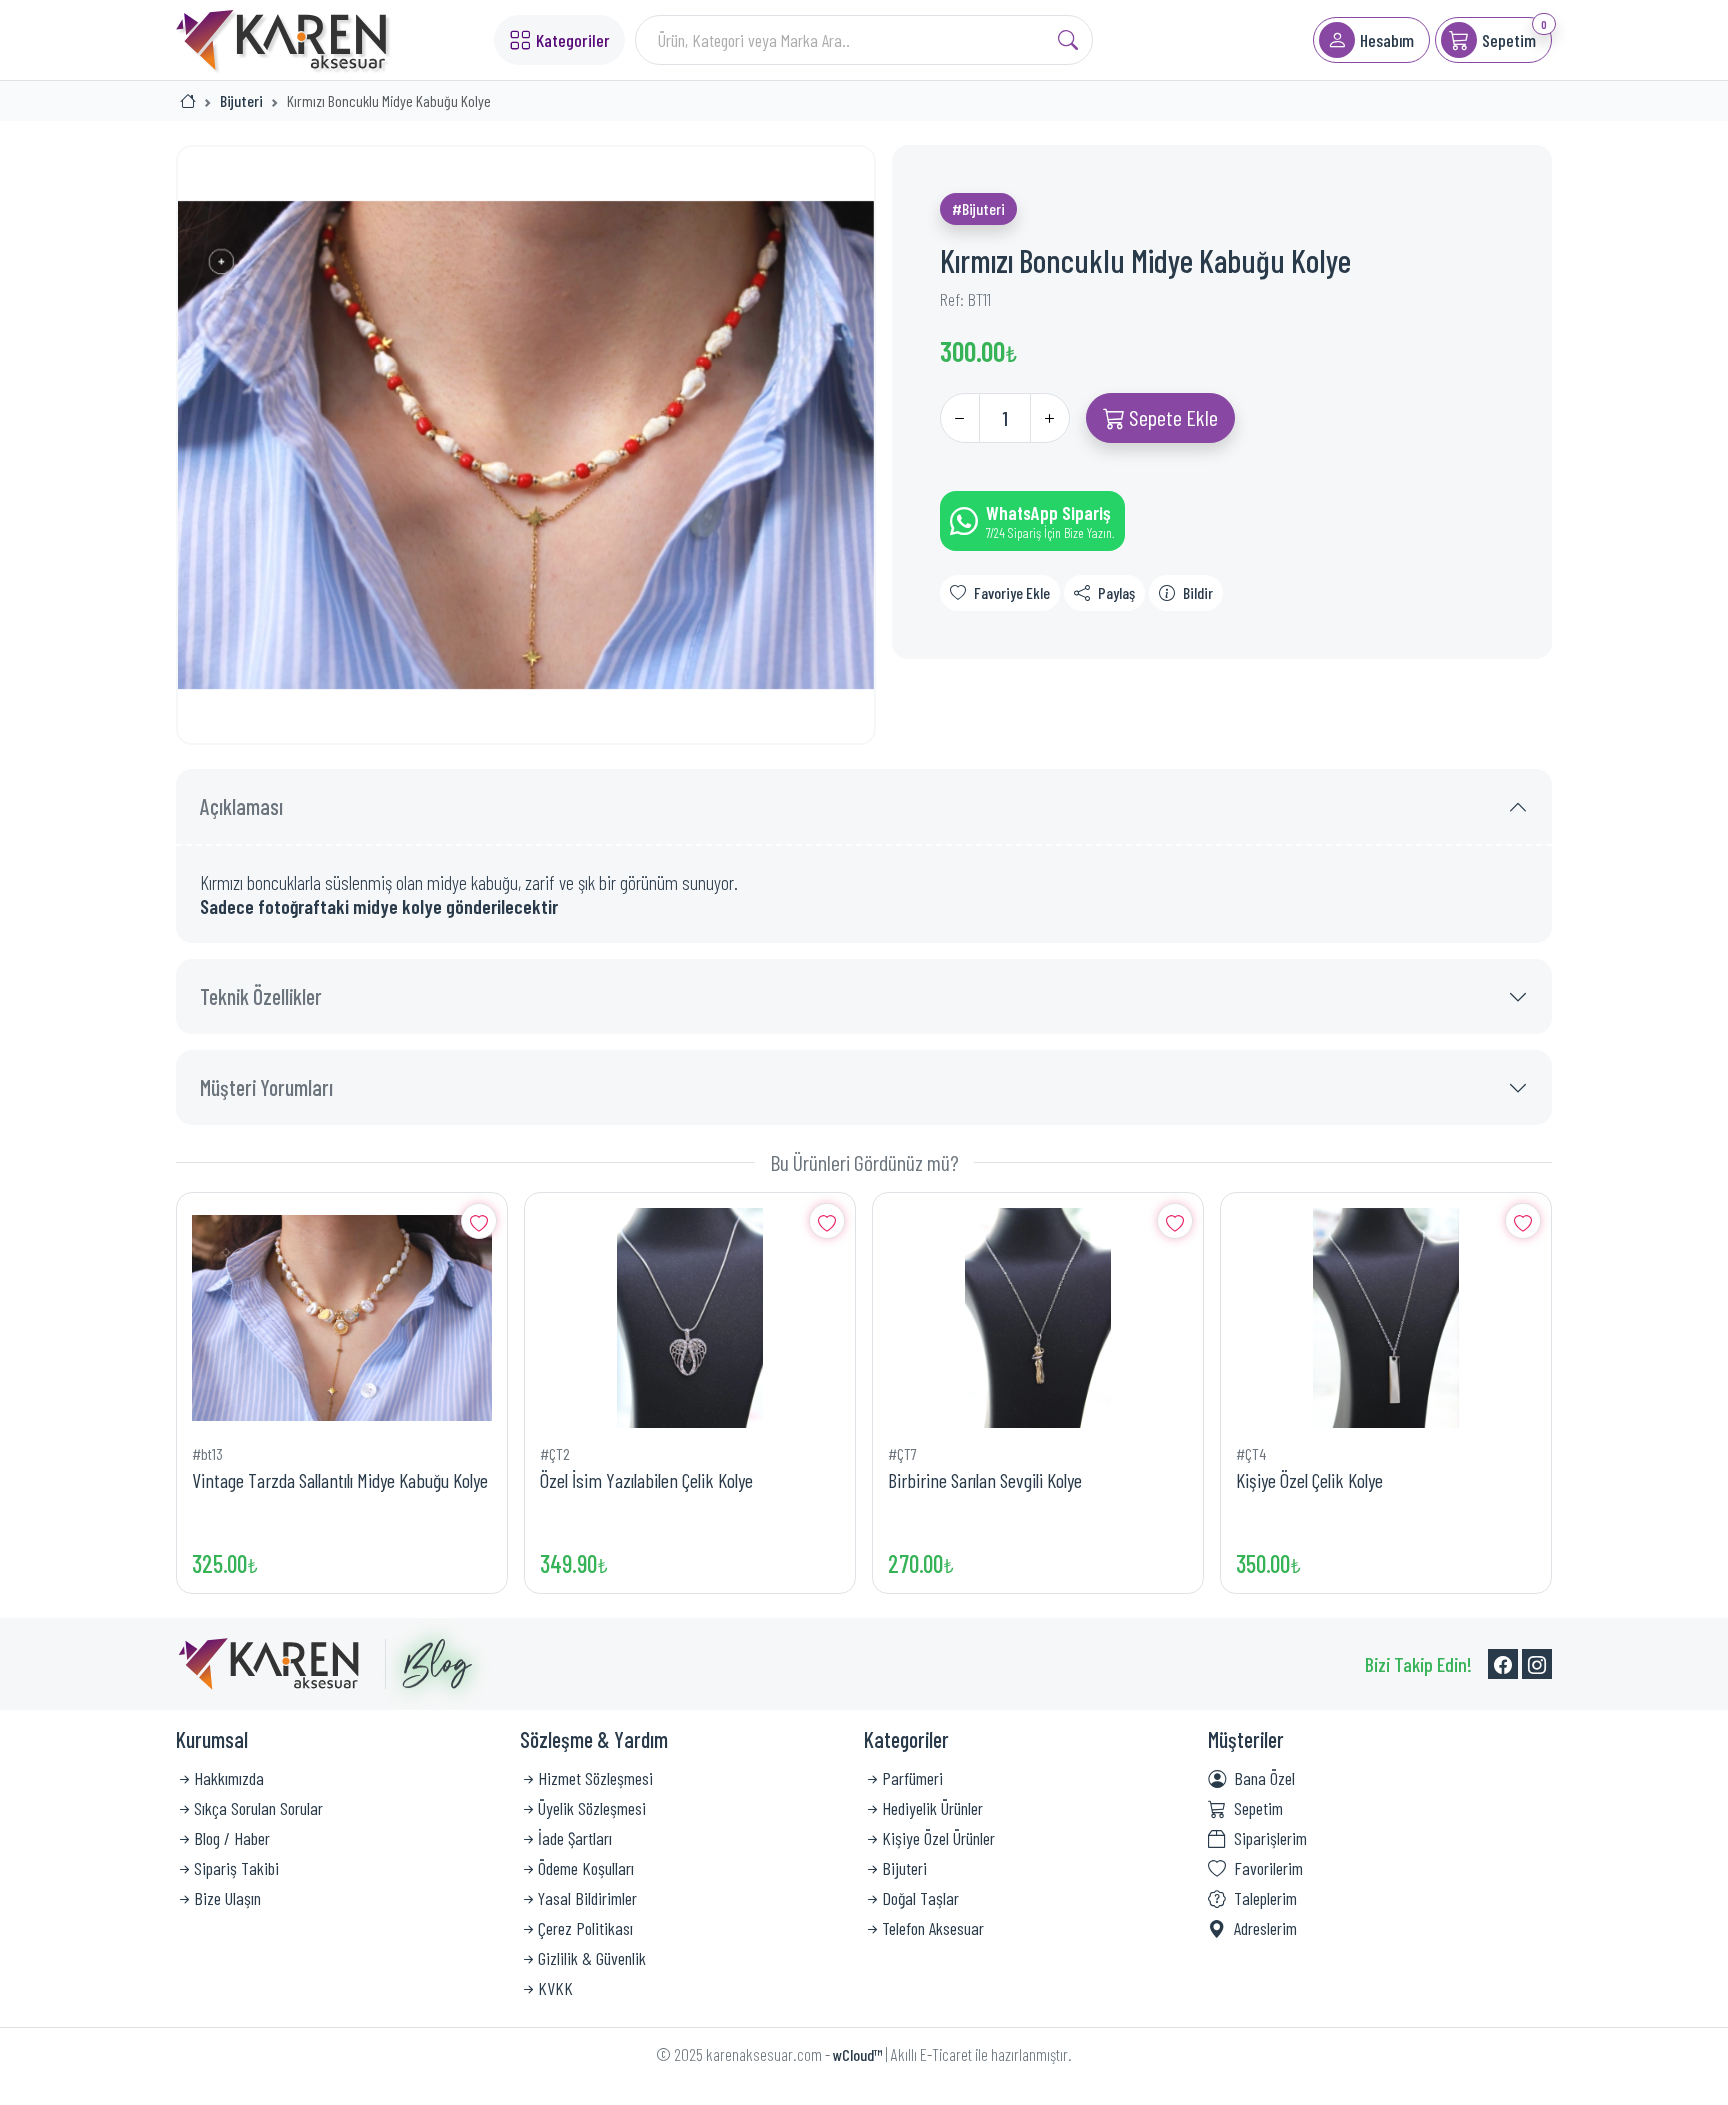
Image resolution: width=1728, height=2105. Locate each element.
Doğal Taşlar (920, 1898)
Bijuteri (241, 100)
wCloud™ (857, 2054)
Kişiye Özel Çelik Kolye (1309, 1480)
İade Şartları (575, 1838)
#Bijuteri (978, 208)
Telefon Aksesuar (933, 1928)
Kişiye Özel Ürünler (938, 1838)
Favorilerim (1268, 1868)
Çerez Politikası (585, 1928)
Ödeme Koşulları (586, 1868)
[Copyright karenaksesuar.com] (268, 1664)
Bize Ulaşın (227, 1898)
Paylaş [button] (1116, 592)
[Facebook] (1503, 1664)
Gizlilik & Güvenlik (592, 1958)
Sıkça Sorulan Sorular (258, 1808)
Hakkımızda (229, 1778)
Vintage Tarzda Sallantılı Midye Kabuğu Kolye (340, 1480)
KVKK (555, 1988)
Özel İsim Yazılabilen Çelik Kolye (646, 1480)
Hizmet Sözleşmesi (595, 1778)
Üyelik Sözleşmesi (592, 1808)
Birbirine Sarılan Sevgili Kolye (985, 1480)
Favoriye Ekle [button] (1012, 592)
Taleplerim (1265, 1898)
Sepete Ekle (1171, 417)
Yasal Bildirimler (587, 1898)
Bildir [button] (1198, 592)
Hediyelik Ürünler (932, 1808)
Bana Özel (1264, 1778)
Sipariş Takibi (236, 1868)
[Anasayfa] (188, 100)
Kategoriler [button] (573, 40)
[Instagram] (1537, 1664)
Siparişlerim (1270, 1838)
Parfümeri (912, 1778)
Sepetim (1258, 1808)
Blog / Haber (232, 1838)
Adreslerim (1265, 1928)
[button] (1371, 40)
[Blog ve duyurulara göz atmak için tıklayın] (428, 1664)
